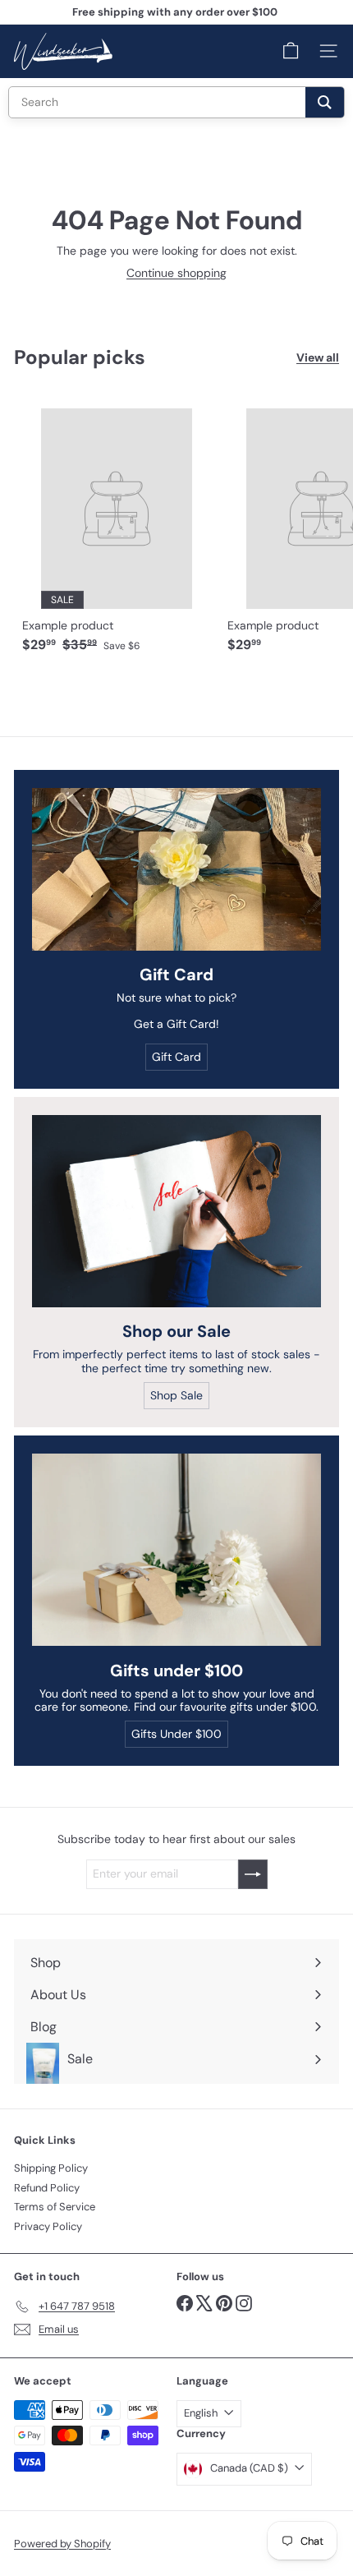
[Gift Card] (176, 869)
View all (318, 358)
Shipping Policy (51, 2168)
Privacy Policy (48, 2226)
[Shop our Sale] (176, 1212)
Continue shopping (176, 273)
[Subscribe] (253, 1874)
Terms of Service (55, 2207)
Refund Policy (47, 2188)
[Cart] (291, 51)
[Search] (325, 102)
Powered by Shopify (62, 2544)
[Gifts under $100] (176, 1550)
